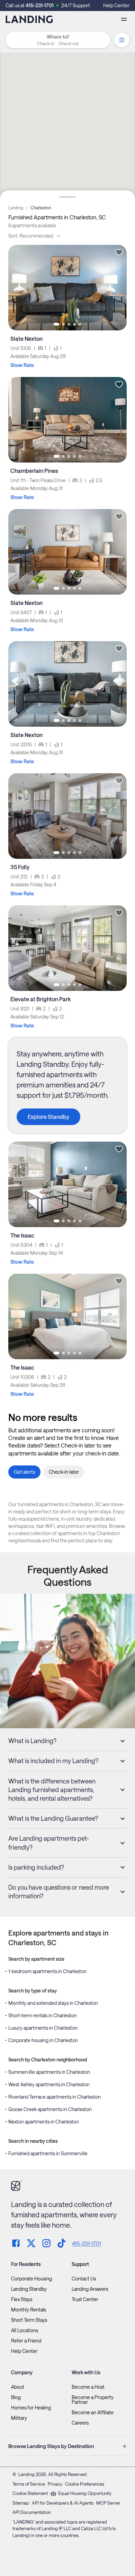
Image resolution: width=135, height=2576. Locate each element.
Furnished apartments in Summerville (48, 2153)
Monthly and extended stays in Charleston (53, 2003)
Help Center (116, 5)
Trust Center (85, 2299)
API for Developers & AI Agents (63, 2503)
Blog (16, 2397)
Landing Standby (29, 2289)
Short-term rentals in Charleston (43, 2015)
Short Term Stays (29, 2320)
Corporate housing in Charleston (43, 2040)
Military (19, 2418)
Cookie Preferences (85, 2484)
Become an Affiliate (93, 2413)
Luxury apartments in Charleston (43, 2028)
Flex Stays (22, 2299)
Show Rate (22, 365)
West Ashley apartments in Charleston (49, 2084)
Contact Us (84, 2279)
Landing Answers (90, 2289)
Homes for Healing (31, 2408)
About (18, 2387)
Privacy (55, 2484)
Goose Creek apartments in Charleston (50, 2109)
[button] (58, 43)
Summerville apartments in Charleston (49, 2072)
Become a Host (88, 2387)
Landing (16, 208)
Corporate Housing (31, 2279)
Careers (80, 2423)
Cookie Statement (30, 2493)
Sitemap (21, 2503)
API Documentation (31, 2512)
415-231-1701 (40, 5)
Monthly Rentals (29, 2310)
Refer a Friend (26, 2341)
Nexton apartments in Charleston (44, 2122)
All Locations (25, 2330)
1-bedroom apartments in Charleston (47, 1971)
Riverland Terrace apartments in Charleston (55, 2097)
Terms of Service (29, 2484)
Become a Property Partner (93, 2400)
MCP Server (108, 2503)
